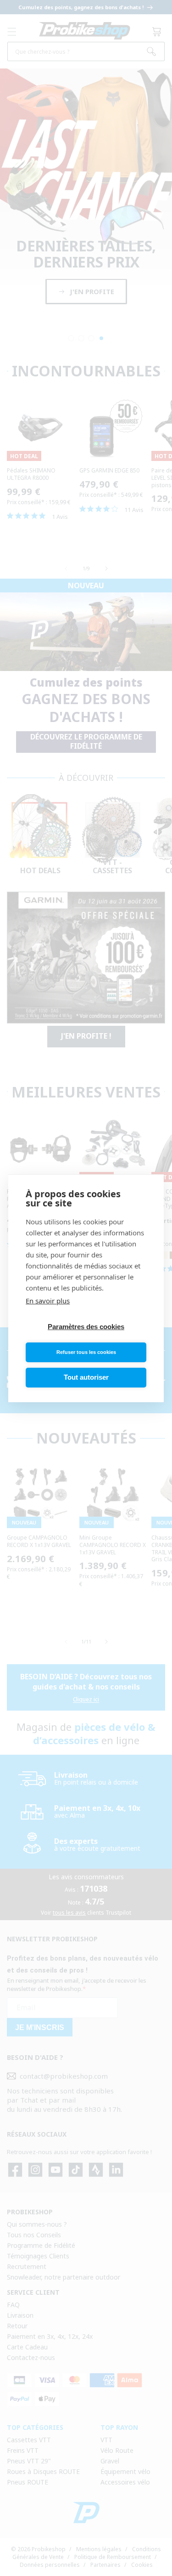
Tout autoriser (86, 1377)
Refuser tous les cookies (86, 1352)
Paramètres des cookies (86, 1327)
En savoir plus (48, 1301)
